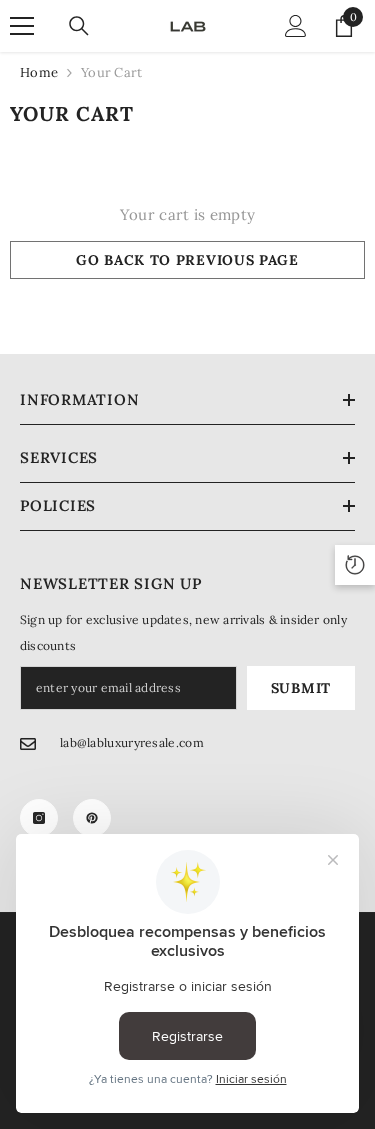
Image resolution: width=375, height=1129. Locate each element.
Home (39, 72)
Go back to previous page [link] (187, 260)
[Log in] (296, 26)
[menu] (22, 26)
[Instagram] (39, 818)
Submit (301, 688)
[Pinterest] (92, 818)
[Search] (79, 26)
